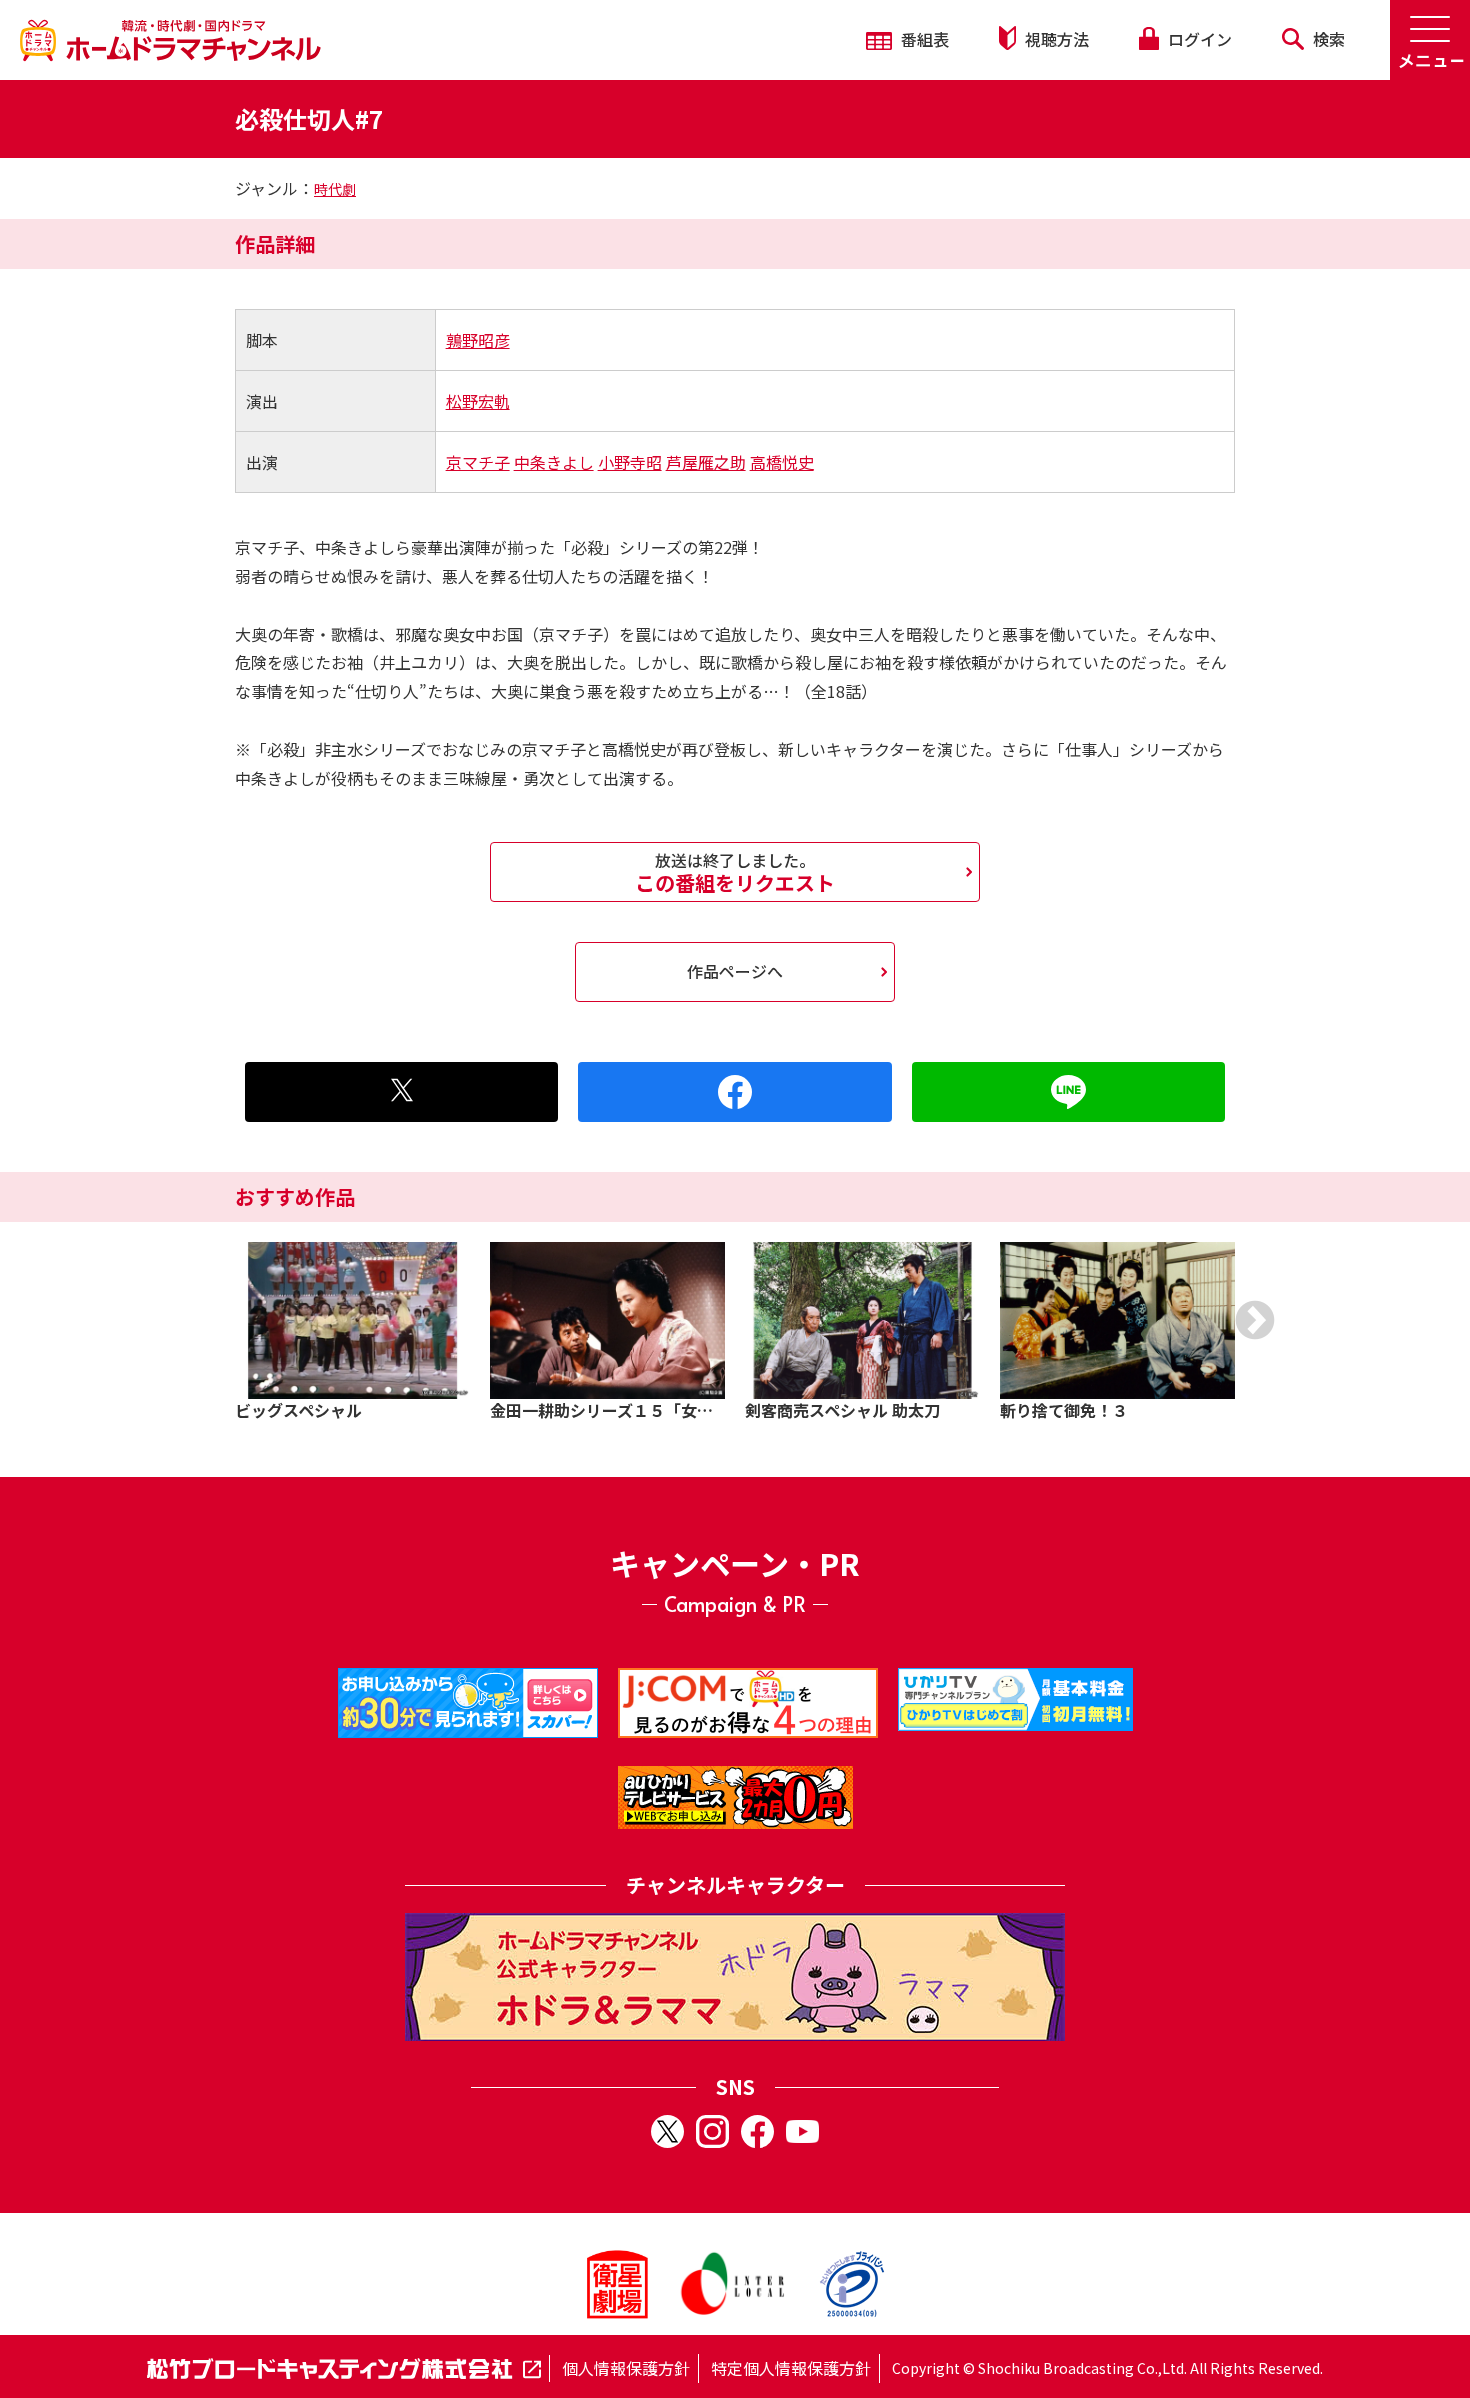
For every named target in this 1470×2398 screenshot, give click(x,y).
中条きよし (554, 462)
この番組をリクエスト (735, 872)
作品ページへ (735, 971)
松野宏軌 (478, 401)
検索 (1327, 39)
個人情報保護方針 (626, 2368)
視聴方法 (1055, 39)
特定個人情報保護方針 (791, 2368)
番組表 (923, 39)
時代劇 (335, 189)
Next (1255, 1320)
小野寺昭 (630, 462)
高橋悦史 (782, 462)
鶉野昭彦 (478, 340)
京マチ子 (478, 462)
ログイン (1198, 39)
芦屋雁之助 (706, 462)
